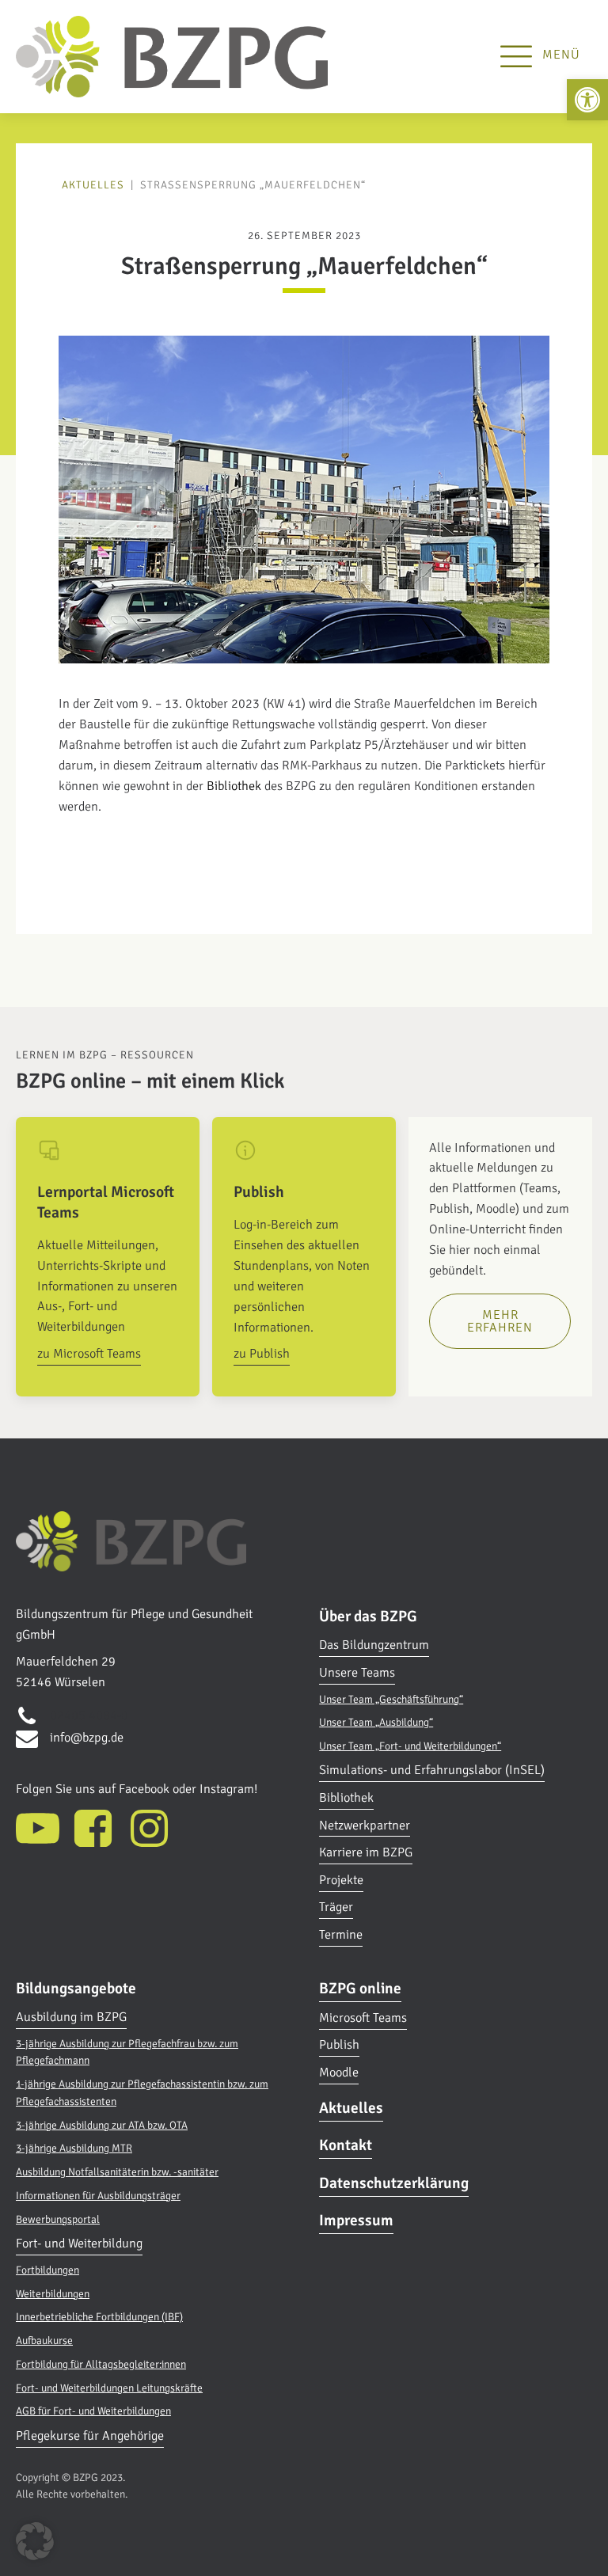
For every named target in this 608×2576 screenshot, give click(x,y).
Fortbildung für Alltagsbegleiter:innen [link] (101, 2364)
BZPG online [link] (360, 1989)
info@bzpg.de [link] (87, 1738)
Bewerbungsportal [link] (58, 2219)
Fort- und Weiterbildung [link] (79, 2244)
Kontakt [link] (346, 2145)
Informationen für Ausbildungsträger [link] (98, 2196)
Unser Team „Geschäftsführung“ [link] (391, 1699)
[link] (587, 100)
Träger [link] (336, 1907)
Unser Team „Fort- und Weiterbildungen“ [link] (410, 1746)
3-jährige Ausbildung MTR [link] (74, 2148)
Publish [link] (339, 2045)
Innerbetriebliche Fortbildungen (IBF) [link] (99, 2317)
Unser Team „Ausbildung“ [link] (376, 1722)
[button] (35, 2541)
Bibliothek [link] (234, 786)
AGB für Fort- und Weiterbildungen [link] (93, 2411)
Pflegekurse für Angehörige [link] (90, 2436)
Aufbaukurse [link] (44, 2340)
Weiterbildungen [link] (53, 2294)
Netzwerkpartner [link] (365, 1826)
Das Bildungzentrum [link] (374, 1645)
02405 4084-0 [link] (89, 1715)
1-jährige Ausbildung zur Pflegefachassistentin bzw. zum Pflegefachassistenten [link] (142, 2093)
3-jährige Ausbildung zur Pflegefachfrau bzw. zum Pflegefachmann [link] (127, 2052)
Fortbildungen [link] (47, 2270)
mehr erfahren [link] (500, 1321)
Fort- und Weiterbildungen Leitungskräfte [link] (109, 2388)
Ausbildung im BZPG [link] (71, 2017)
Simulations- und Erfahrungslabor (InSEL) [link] (432, 1770)
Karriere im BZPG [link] (366, 1852)
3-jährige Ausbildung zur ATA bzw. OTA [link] (102, 2125)
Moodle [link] (339, 2073)
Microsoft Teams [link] (363, 2018)
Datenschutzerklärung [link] (394, 2183)
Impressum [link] (356, 2221)
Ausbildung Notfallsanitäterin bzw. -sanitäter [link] (117, 2172)
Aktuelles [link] (93, 185)
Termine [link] (341, 1935)
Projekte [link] (341, 1880)
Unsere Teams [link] (357, 1673)
